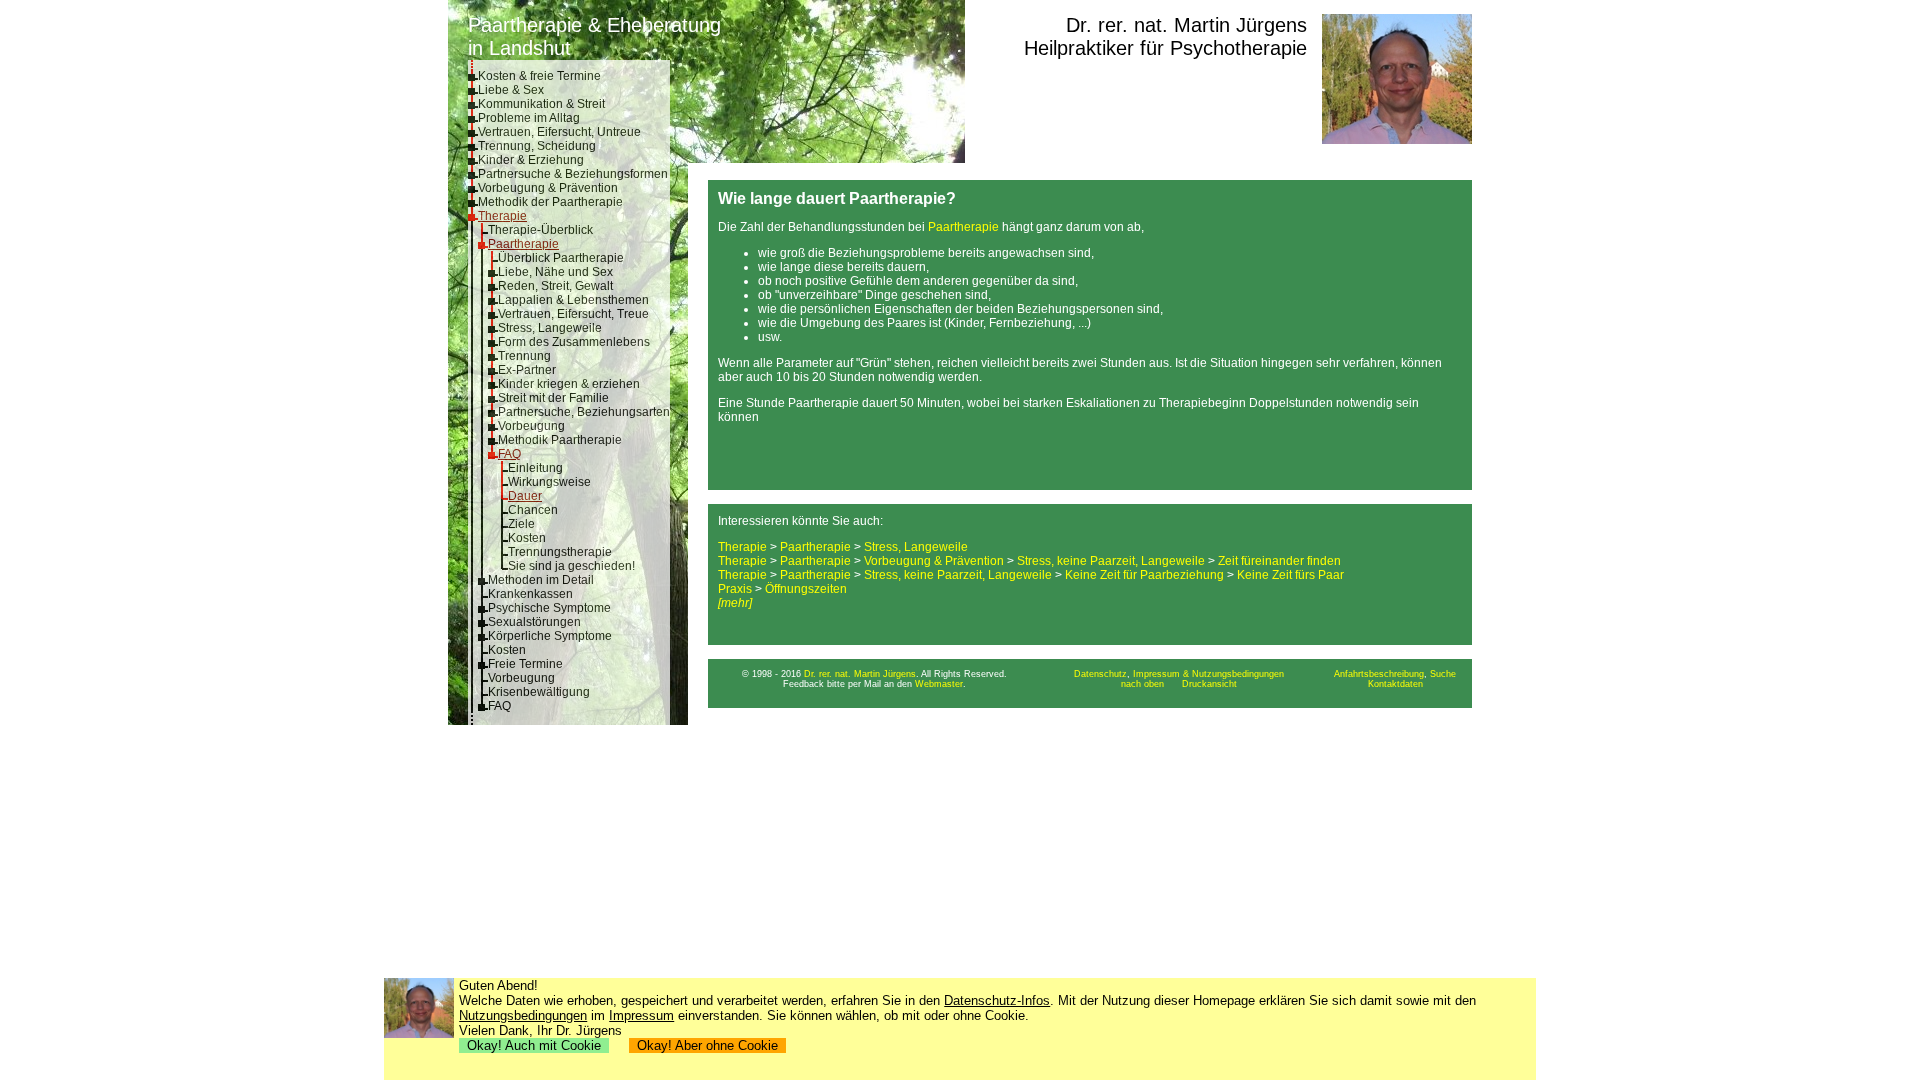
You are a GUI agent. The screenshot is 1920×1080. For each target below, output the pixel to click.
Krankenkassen (530, 594)
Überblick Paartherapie (561, 258)
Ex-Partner (527, 370)
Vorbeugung (531, 426)
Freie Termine (525, 664)
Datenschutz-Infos (997, 1000)
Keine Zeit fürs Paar (1290, 575)
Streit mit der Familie (553, 398)
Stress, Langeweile (550, 328)
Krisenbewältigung (539, 692)
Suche (1443, 674)
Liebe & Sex (511, 90)
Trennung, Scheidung (537, 146)
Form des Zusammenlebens (574, 342)
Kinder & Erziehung (531, 160)
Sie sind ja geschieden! (571, 566)
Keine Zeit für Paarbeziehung (1144, 575)
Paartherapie (523, 244)
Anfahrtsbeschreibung (1379, 674)
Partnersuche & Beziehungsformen (573, 174)
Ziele (521, 524)
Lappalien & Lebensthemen (573, 300)
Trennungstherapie (560, 552)
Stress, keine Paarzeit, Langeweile (1111, 561)
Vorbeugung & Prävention (548, 188)
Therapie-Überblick (540, 230)
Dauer (525, 496)
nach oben (1142, 684)
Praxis (735, 589)
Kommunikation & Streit (541, 104)
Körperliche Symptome (550, 636)
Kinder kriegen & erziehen (569, 384)
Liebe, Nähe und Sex (555, 272)
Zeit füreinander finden (1279, 561)
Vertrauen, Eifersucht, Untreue (559, 132)
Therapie (502, 216)
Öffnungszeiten (806, 589)
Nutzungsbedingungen (523, 1015)
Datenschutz (1100, 674)
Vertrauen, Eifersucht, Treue (573, 314)
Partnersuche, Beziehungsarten (584, 412)
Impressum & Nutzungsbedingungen (1208, 674)
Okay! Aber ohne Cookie (707, 1045)
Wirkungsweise (549, 482)
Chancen (533, 510)
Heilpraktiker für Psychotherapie (1165, 48)
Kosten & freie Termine (539, 76)
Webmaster (939, 684)
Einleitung (535, 468)
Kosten (527, 538)
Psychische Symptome (549, 608)
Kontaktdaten (1395, 684)
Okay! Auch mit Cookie (534, 1045)
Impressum (641, 1015)
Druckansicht (1209, 684)
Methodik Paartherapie (560, 440)
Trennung (524, 356)
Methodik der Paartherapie (550, 202)
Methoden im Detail (541, 580)
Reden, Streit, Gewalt (555, 286)
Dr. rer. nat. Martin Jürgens (1186, 25)
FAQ (509, 454)
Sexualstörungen (534, 622)
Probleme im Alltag (529, 118)
